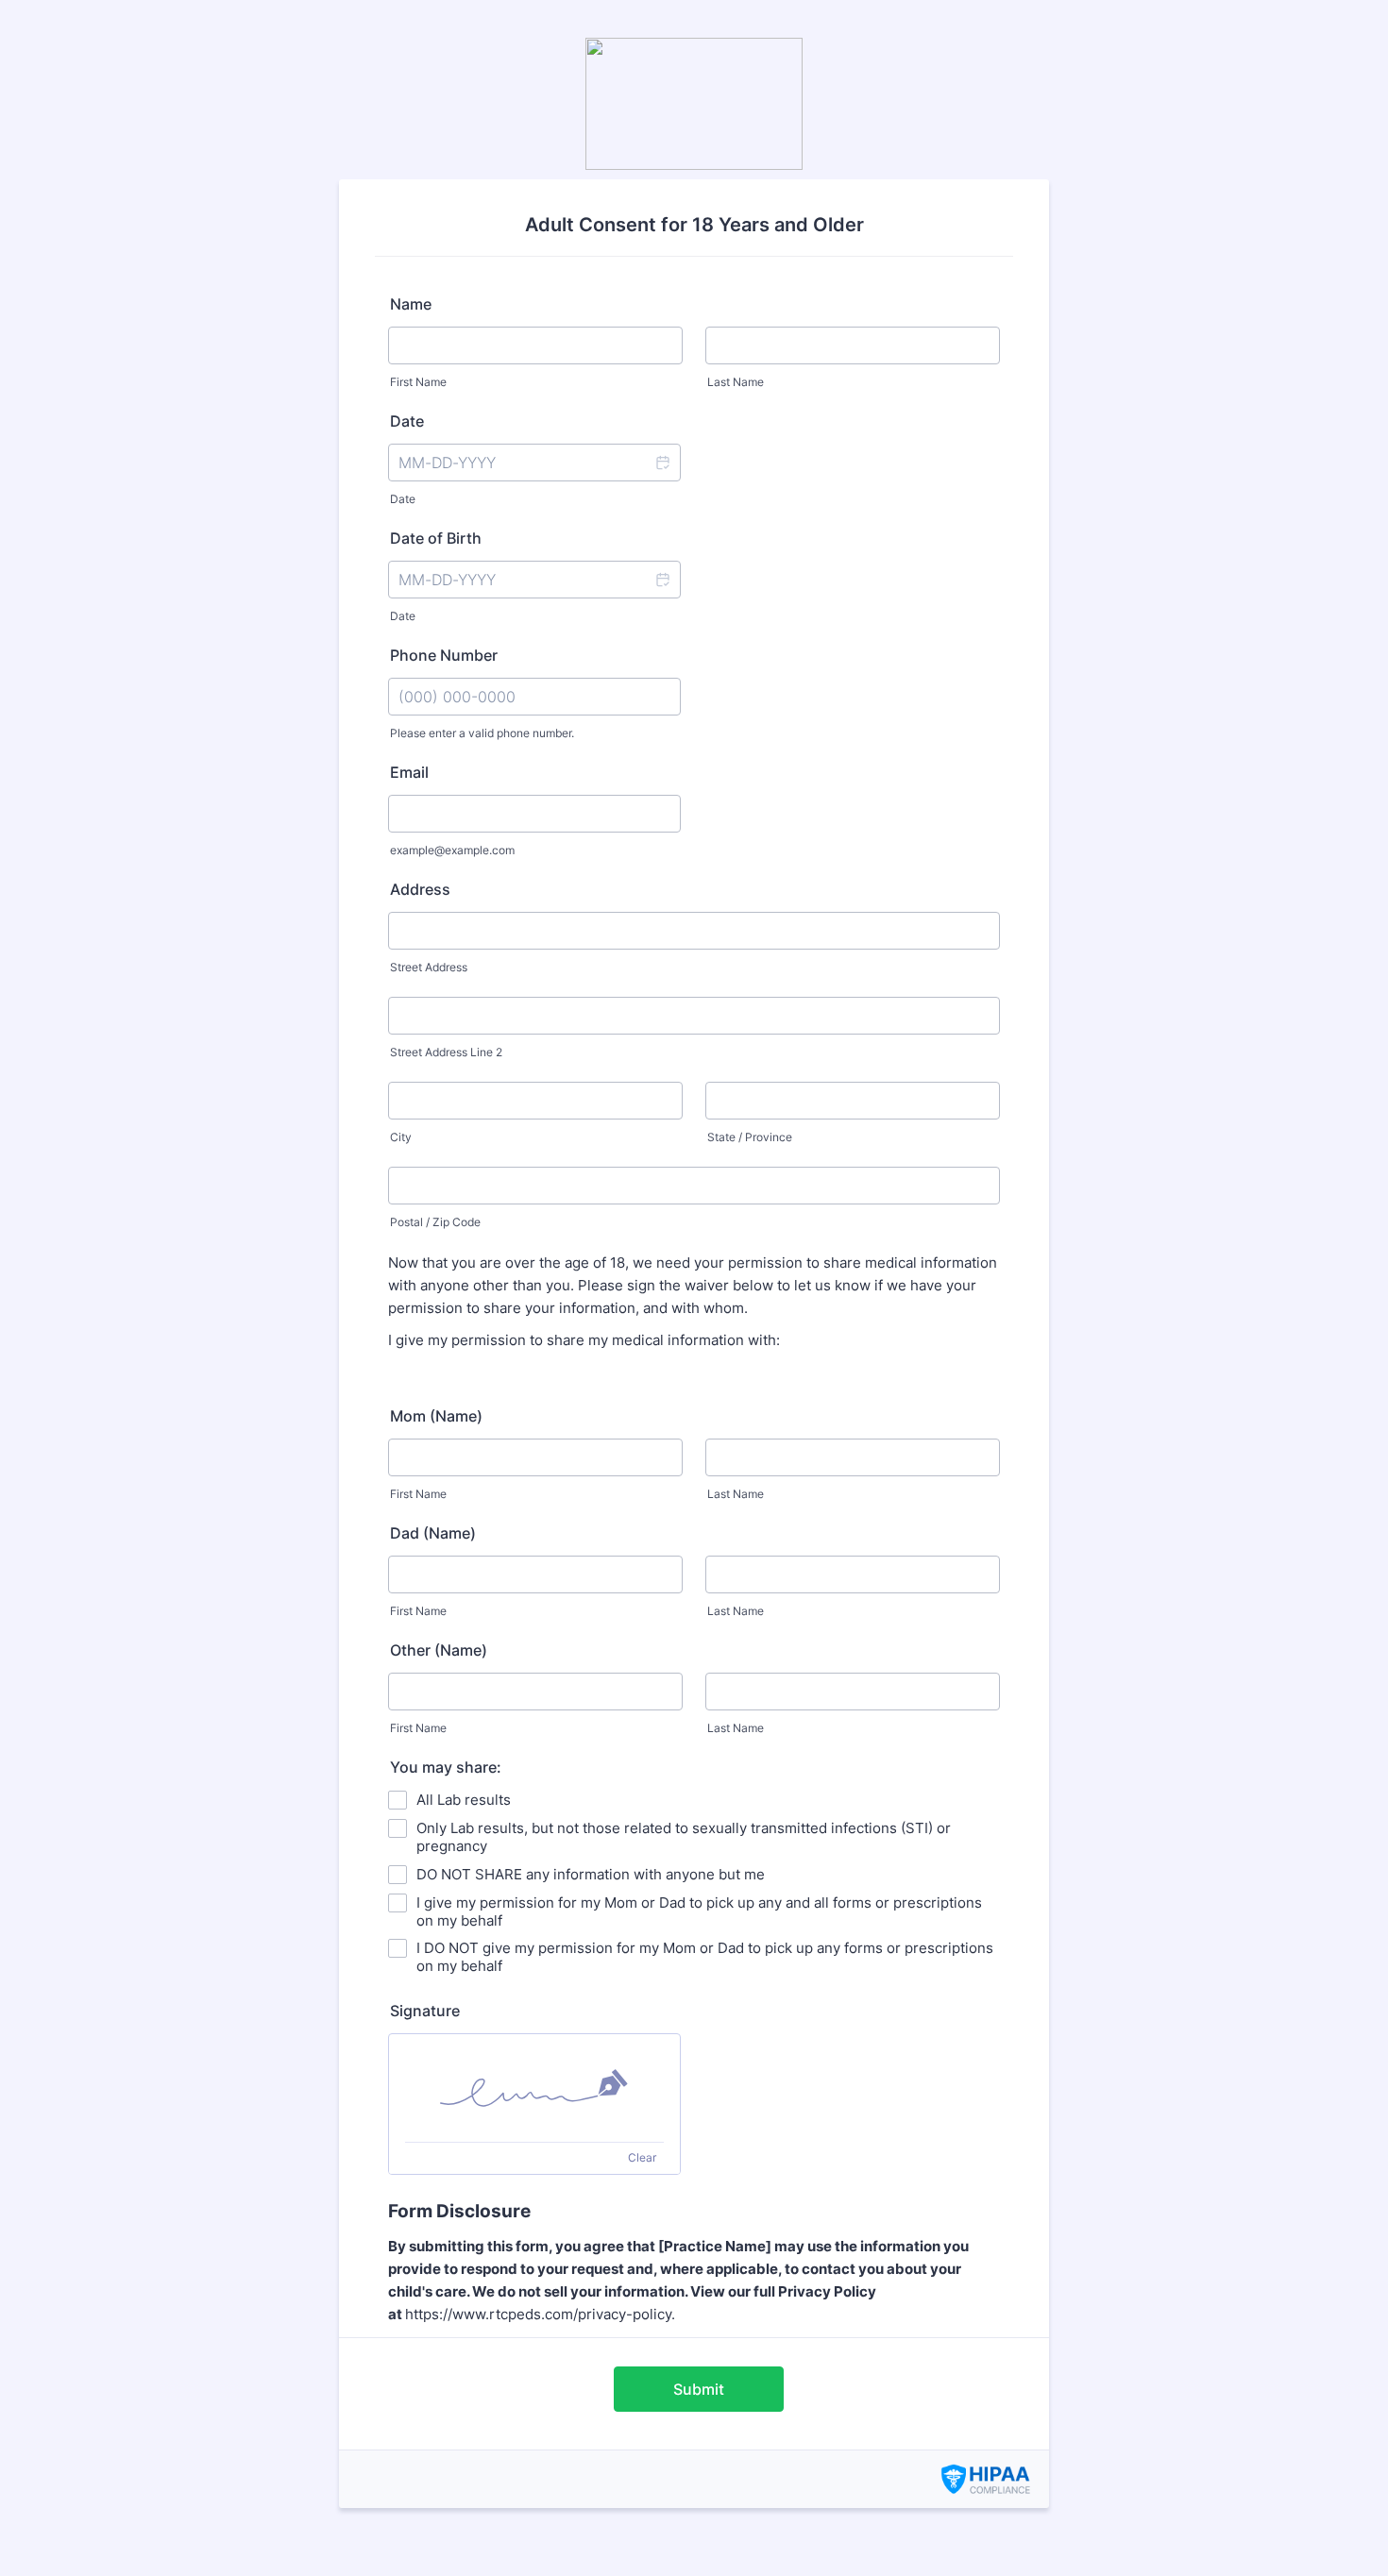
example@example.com (452, 850)
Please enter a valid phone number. (482, 733)
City (401, 1137)
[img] (534, 2088)
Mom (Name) (436, 1416)
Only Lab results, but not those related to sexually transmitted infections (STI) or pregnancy (684, 1837)
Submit (699, 2389)
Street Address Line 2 (446, 1052)
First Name (418, 382)
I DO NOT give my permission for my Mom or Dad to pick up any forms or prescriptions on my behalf (705, 1957)
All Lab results (464, 1800)
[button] (662, 463)
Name (411, 304)
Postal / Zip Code (435, 1222)
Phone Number (444, 655)
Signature (425, 2011)
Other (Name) (439, 1650)
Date (403, 499)
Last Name (736, 382)
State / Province (750, 1137)
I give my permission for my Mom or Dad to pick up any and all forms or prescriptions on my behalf (699, 1911)
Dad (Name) (433, 1533)
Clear (642, 2157)
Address (420, 889)
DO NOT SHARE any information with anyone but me (591, 1874)
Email (409, 772)
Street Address (429, 967)
